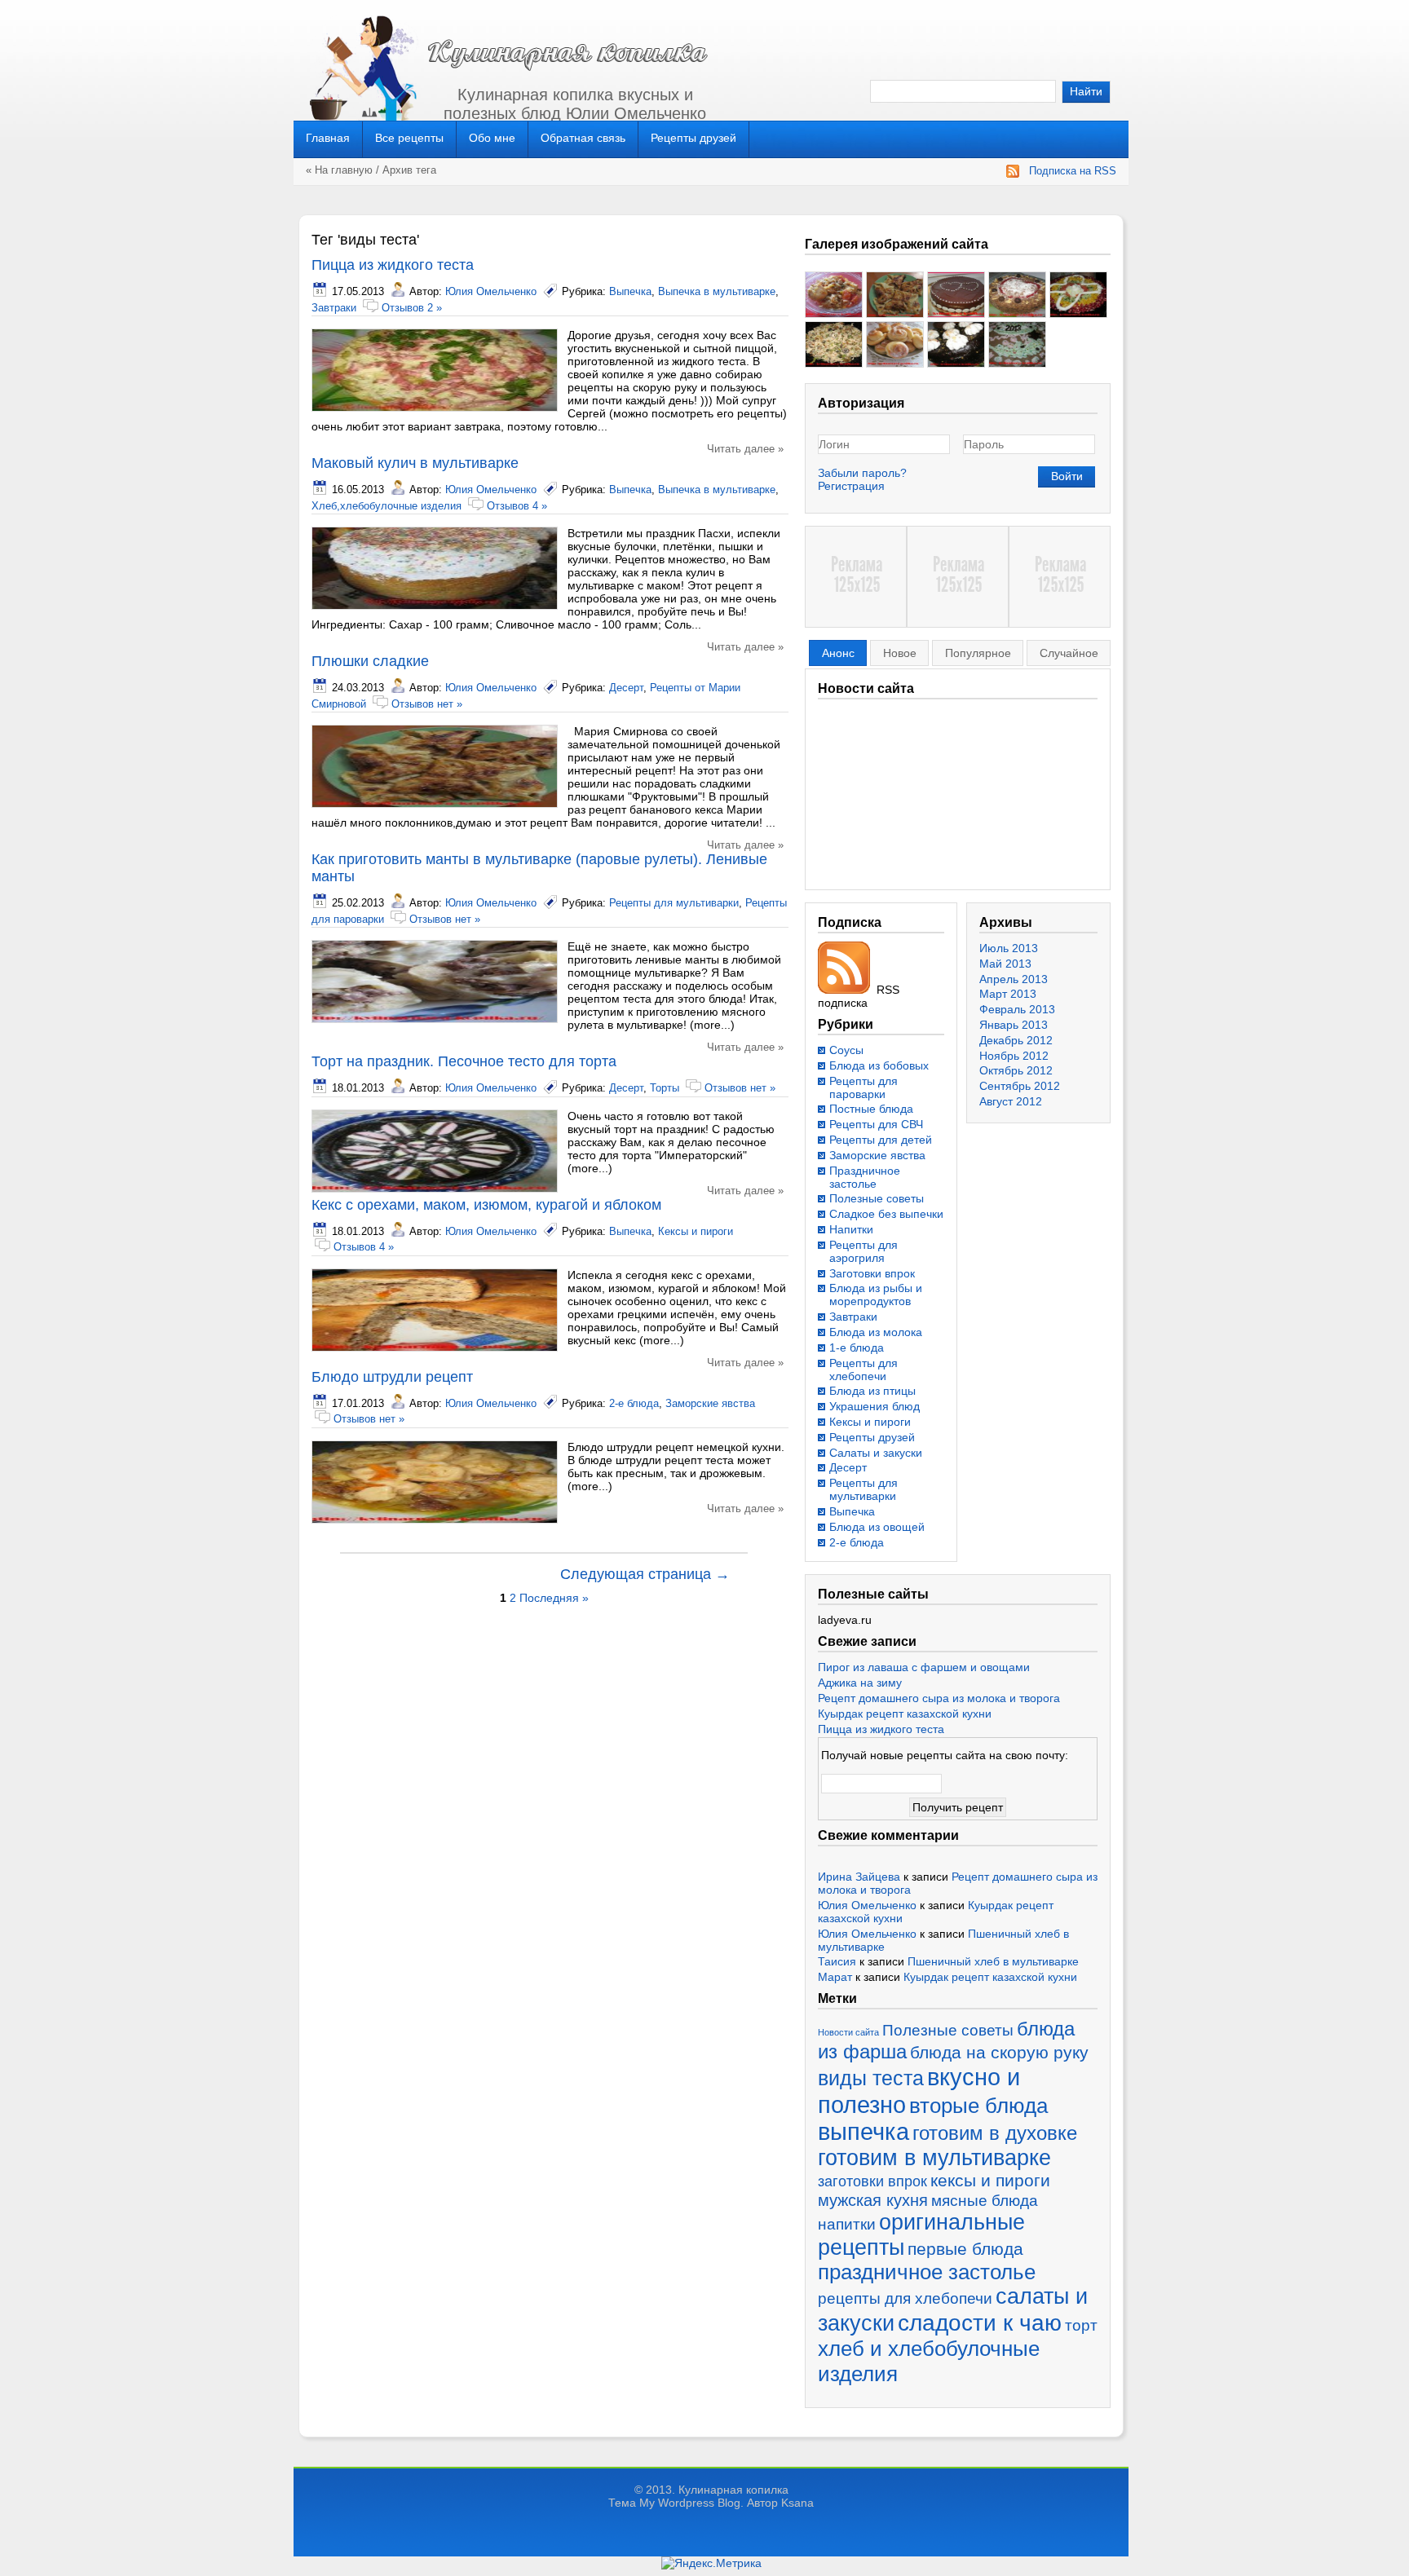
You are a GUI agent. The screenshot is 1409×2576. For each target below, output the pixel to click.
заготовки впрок (872, 2181)
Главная (328, 138)
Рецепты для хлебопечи (864, 1370)
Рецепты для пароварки (864, 1087)
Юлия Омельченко (491, 291)
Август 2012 (1011, 1101)
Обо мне (492, 138)
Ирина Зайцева (859, 1877)
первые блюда (965, 2249)
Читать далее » (745, 449)
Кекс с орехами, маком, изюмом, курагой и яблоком (486, 1205)
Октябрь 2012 (1016, 1070)
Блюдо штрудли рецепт (392, 1377)
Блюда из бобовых (879, 1065)
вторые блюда (978, 2106)
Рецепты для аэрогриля (864, 1251)
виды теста (871, 2078)
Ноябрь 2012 (1014, 1056)
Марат (835, 1977)
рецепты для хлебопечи (905, 2298)
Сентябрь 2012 (1020, 1086)
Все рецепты (409, 138)
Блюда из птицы (872, 1391)
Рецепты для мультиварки (674, 903)
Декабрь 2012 (1016, 1040)
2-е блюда (634, 1403)
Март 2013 (1008, 994)
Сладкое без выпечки (886, 1214)
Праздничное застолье (865, 1177)
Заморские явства (710, 1403)
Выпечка (630, 291)
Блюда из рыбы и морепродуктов (876, 1295)
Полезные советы (877, 1198)
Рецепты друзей (693, 138)
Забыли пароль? (862, 473)
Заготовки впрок (872, 1273)
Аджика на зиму (860, 1683)
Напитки (851, 1229)
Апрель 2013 (1014, 979)
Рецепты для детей (881, 1140)
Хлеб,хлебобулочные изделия (386, 506)
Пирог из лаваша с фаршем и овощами (924, 1667)
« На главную (339, 170)
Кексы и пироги (696, 1231)
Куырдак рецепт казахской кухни (905, 1714)
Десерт (626, 688)
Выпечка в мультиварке (717, 291)
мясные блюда (985, 2201)
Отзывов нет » (427, 704)
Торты (665, 1088)
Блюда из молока (876, 1332)
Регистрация (851, 486)
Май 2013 (1005, 964)
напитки (847, 2224)
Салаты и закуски (876, 1453)
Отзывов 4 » (517, 506)
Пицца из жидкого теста (393, 265)
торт (1081, 2325)
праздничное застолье (927, 2272)
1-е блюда (857, 1348)
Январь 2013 (1014, 1025)
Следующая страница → (645, 1574)
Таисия (837, 1961)
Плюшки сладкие (370, 661)
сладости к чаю (980, 2322)
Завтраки (334, 308)
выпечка (864, 2132)
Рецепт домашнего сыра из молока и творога (939, 1698)
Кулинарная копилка (733, 2490)
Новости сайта (848, 2032)
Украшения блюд (875, 1406)
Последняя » (554, 1598)
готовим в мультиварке (934, 2158)
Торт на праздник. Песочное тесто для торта (464, 1061)
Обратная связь (583, 138)
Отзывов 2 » (412, 308)
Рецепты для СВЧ (876, 1124)
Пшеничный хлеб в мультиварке (993, 1961)
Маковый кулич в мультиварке (415, 463)
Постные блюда (871, 1109)
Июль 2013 (1009, 948)
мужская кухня (873, 2200)
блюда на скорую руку (999, 2052)
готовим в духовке (995, 2133)
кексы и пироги (990, 2181)
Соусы (846, 1050)
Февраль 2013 (1017, 1009)
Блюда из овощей (877, 1527)
